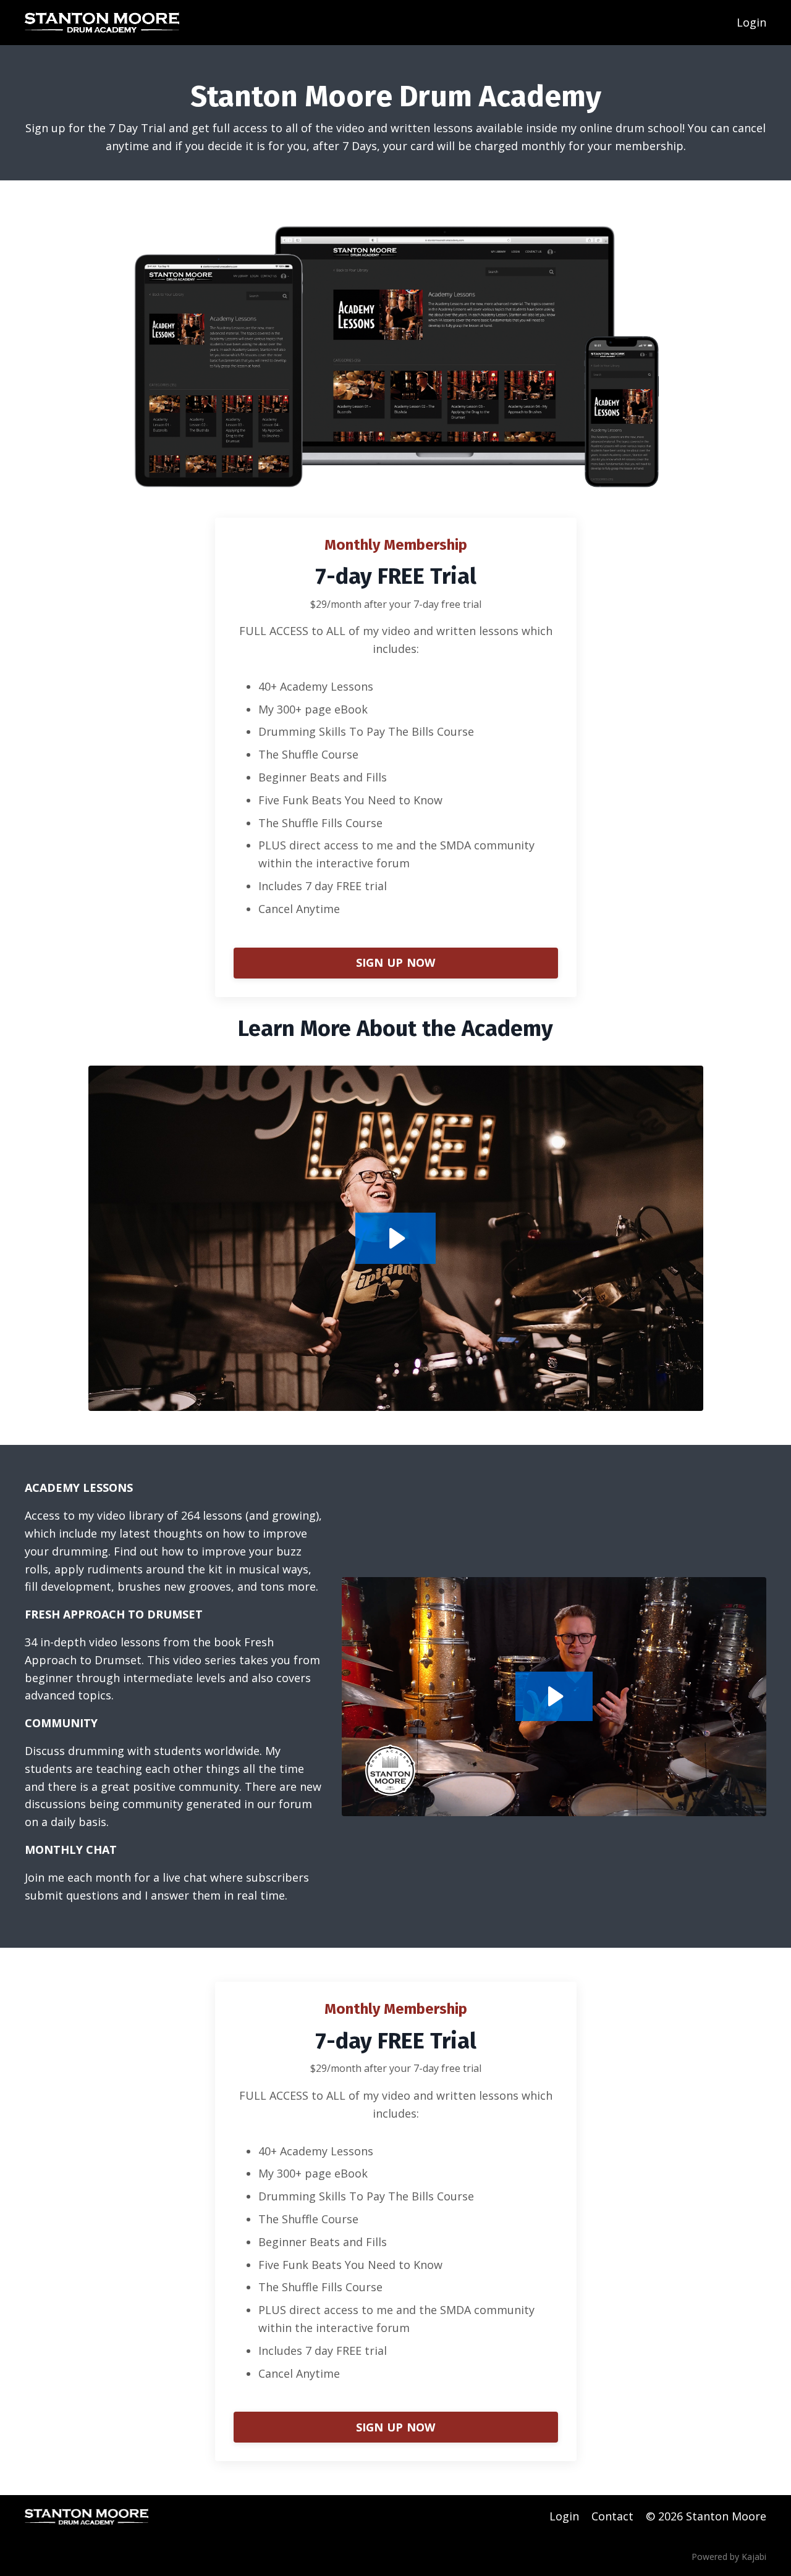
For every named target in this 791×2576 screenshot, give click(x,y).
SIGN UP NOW (396, 962)
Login (751, 22)
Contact (612, 2516)
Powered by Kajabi (729, 2557)
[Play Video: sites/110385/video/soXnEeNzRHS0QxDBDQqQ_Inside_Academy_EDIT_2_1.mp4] (395, 1238)
